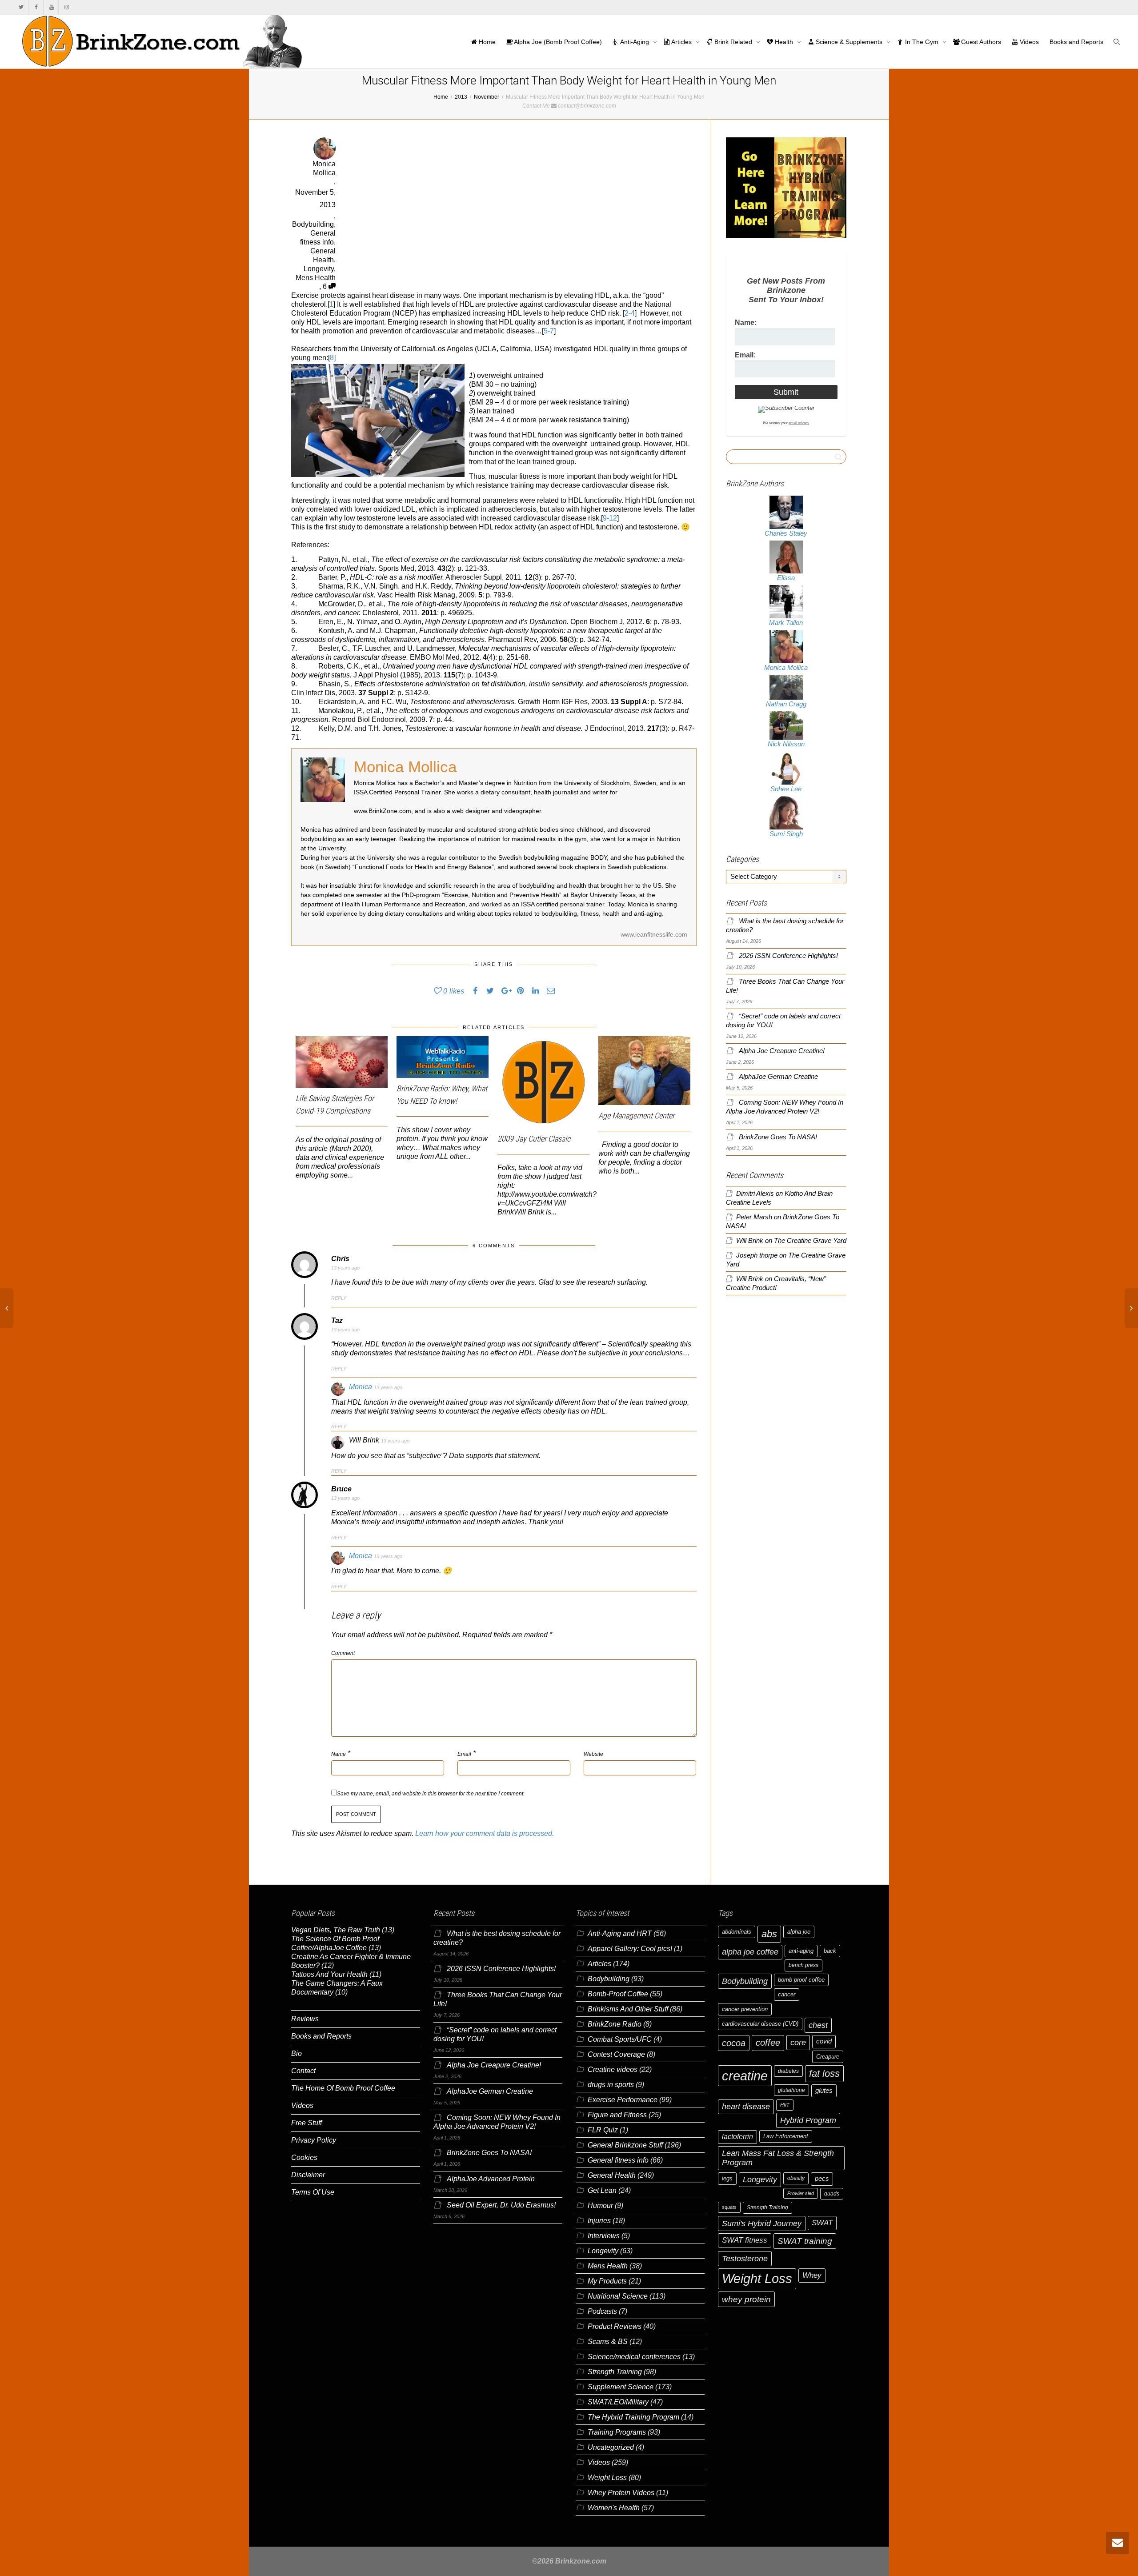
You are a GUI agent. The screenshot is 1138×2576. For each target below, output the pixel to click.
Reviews (305, 2019)
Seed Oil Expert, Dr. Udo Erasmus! (501, 2205)
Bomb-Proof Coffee (618, 1994)
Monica (361, 1387)
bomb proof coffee (801, 1980)
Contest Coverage (616, 2054)
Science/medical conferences (634, 2357)
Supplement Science (621, 2387)
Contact (303, 2071)
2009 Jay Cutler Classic (534, 1139)
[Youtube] (51, 7)
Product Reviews (615, 2326)
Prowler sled (801, 2193)
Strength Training (615, 2372)
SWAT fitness (745, 2240)
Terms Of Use (313, 2192)
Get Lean (602, 2190)
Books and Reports (1076, 42)
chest (818, 2025)
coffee (768, 2043)
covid (824, 2041)
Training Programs (617, 2432)
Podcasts (602, 2311)
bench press (803, 1965)
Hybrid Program (808, 2120)
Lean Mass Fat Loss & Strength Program (778, 2158)
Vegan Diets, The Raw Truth (336, 1930)
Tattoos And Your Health (329, 1974)
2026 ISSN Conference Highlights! (788, 956)
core (798, 2042)
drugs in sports (611, 2085)
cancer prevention (745, 2009)
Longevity (319, 269)
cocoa (734, 2043)
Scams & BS (608, 2342)
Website (593, 1754)
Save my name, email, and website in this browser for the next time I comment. (431, 1794)
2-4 (630, 313)
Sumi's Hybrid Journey (762, 2223)
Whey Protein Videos (621, 2493)
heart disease (746, 2107)
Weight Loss (607, 2478)
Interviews (604, 2236)
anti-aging (801, 1951)
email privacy (799, 423)
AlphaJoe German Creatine (778, 1077)
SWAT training (805, 2241)
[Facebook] (36, 7)
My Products (607, 2281)
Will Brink (750, 1241)
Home (486, 42)
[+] (342, 1062)
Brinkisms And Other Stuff (628, 2009)
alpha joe (799, 1932)
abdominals (737, 1932)
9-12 (610, 518)
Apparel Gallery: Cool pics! (630, 1949)
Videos (1028, 42)
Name (339, 1754)
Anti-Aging (635, 42)
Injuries (599, 2221)
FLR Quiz (603, 2130)
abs (769, 1934)
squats (729, 2207)
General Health (612, 2175)
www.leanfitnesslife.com (654, 934)
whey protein (746, 2299)
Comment (343, 1653)
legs (727, 2178)
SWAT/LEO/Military (618, 2402)
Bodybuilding (313, 224)
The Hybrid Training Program (633, 2417)
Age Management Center (636, 1116)
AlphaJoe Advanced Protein (491, 2179)
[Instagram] (66, 7)
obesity (796, 2178)
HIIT (785, 2105)
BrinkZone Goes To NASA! (778, 1137)
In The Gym (922, 42)
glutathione (791, 2090)
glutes (824, 2091)
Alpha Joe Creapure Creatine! (782, 1051)
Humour (600, 2205)
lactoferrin (737, 2137)
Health (784, 42)
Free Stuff (307, 2123)
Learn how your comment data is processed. (485, 1833)
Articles (682, 42)
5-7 (549, 331)
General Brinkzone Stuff (625, 2145)
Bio (297, 2053)
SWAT (822, 2223)
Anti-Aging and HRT (620, 1933)
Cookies (304, 2157)
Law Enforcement (786, 2136)
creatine (745, 2076)
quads (832, 2194)
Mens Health (316, 278)
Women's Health (614, 2508)
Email (464, 1754)
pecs (822, 2179)
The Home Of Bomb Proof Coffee (343, 2088)
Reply (339, 1298)
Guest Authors (980, 42)
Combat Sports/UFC (620, 2039)
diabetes (788, 2071)
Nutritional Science (618, 2296)
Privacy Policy (314, 2140)
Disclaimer (308, 2175)
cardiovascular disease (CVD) (760, 2024)
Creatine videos (613, 2069)
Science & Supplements (849, 42)
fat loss (824, 2073)
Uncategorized (611, 2447)
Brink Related (733, 42)
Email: (745, 355)
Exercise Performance (623, 2100)
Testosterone (745, 2258)
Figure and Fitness (617, 2115)
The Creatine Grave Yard (810, 1241)
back (830, 1951)
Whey (812, 2275)
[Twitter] (21, 7)
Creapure (828, 2057)
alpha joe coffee (750, 1952)
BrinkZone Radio (615, 2024)
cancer (787, 1994)
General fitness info (618, 2160)
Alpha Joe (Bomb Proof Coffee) (557, 42)
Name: (746, 323)
